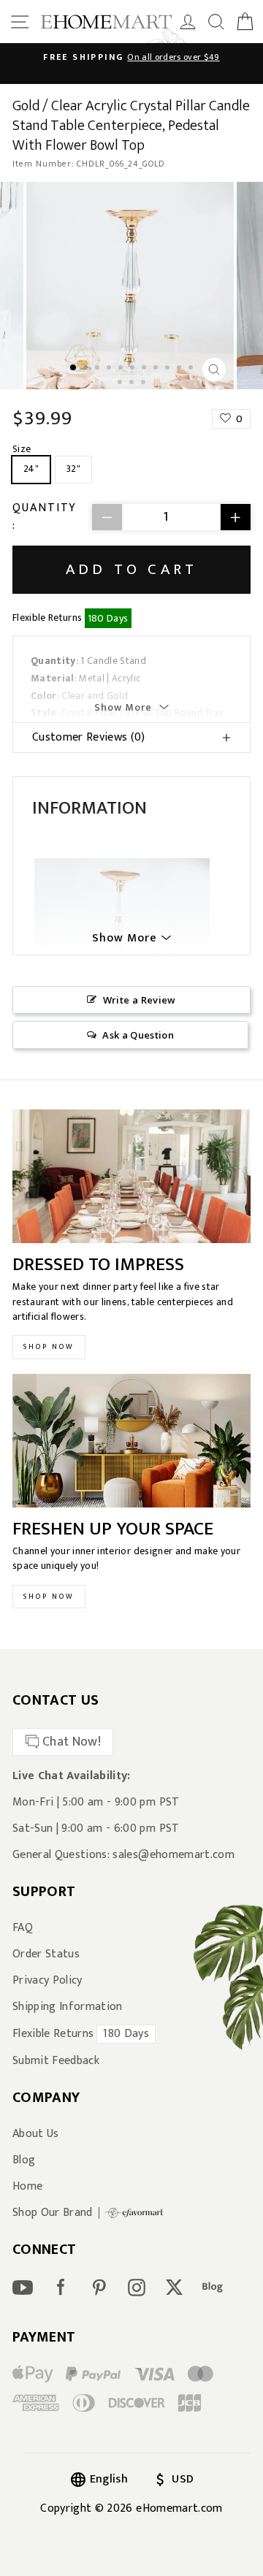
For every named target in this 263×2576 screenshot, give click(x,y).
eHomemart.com (179, 2508)
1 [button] (74, 368)
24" (31, 469)
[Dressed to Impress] (131, 1176)
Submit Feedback (56, 2061)
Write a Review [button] (140, 1000)
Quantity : (45, 517)
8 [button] (157, 369)
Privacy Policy (47, 1981)
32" (73, 469)
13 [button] (133, 383)
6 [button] (134, 369)
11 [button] (192, 369)
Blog (24, 2160)
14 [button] (145, 383)
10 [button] (180, 369)
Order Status (46, 1954)
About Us (36, 2134)
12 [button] (121, 383)
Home (27, 2187)
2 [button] (87, 369)
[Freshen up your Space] (131, 1441)
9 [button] (169, 369)
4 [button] (110, 369)
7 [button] (145, 369)
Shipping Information (68, 2007)
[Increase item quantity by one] (235, 517)
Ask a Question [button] (138, 1035)
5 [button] (122, 369)
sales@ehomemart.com (173, 1855)
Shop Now (49, 1347)
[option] (131, 57)
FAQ (23, 1928)
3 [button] (99, 369)
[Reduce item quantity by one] (107, 517)
